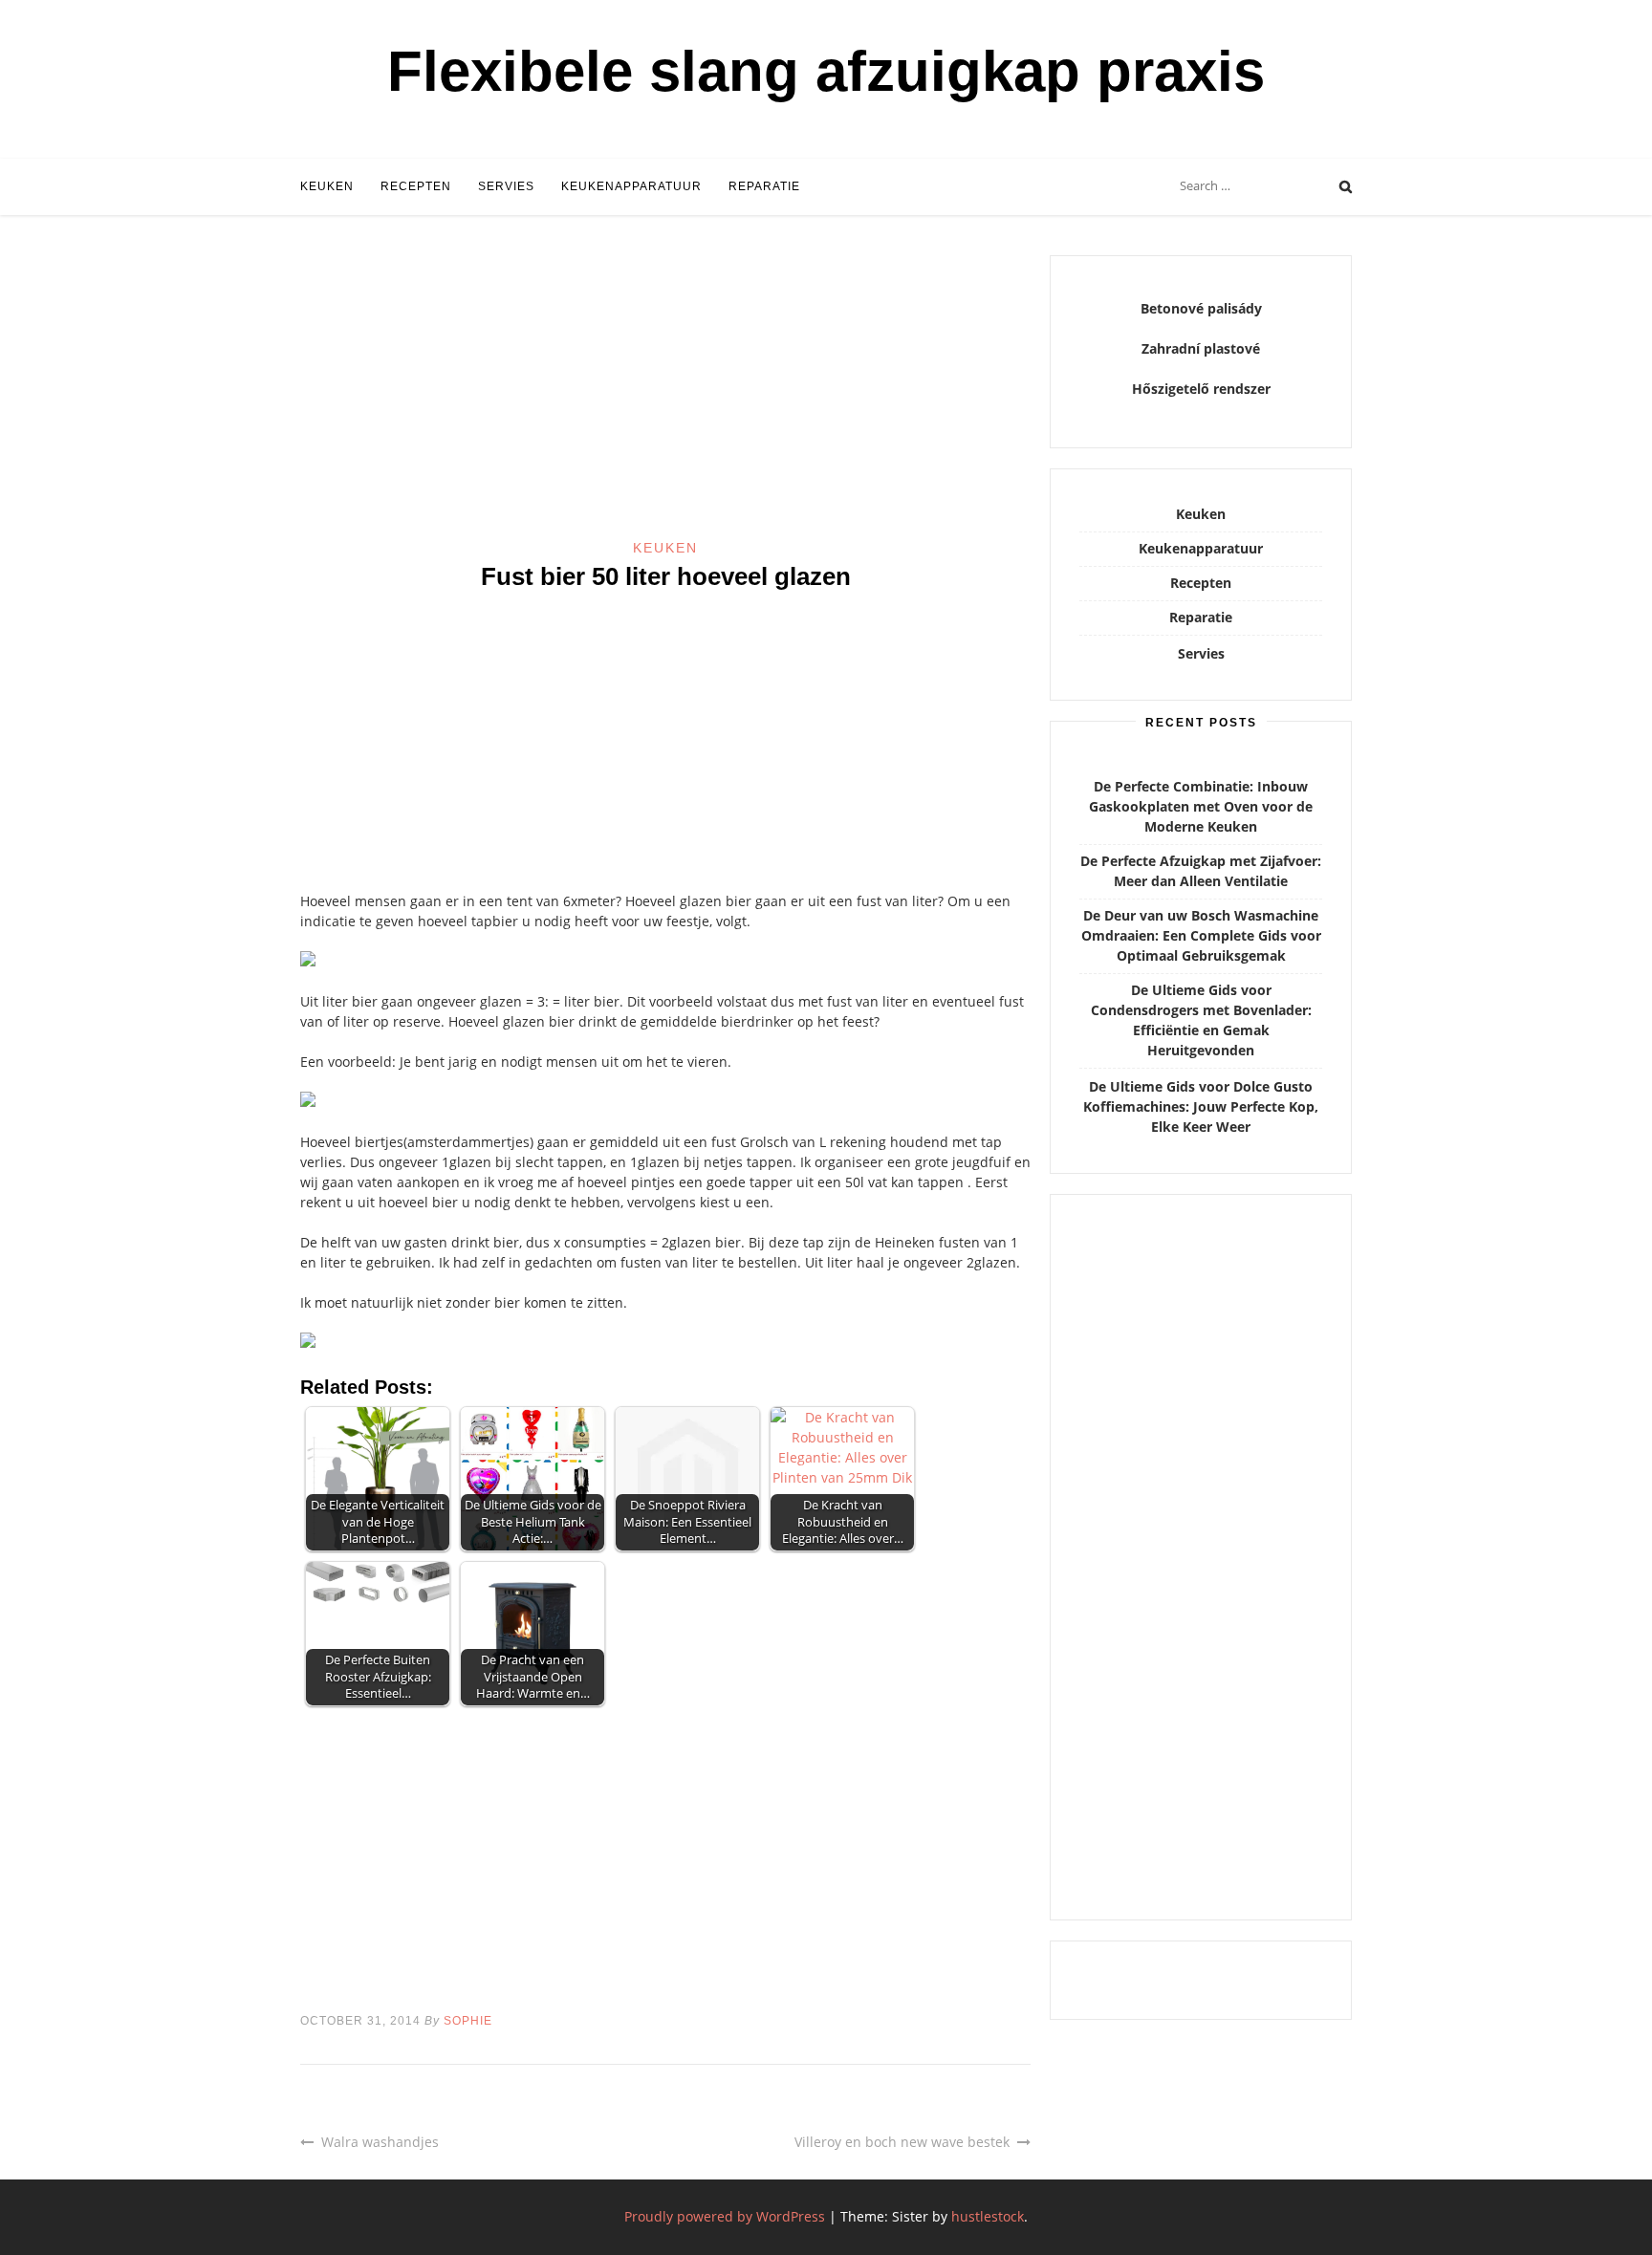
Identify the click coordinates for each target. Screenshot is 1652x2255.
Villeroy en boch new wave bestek (902, 2142)
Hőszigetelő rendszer (1201, 389)
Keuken (327, 186)
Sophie (468, 2021)
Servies (506, 186)
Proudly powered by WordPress (725, 2216)
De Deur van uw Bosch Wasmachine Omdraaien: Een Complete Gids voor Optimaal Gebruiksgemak (1201, 935)
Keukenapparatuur (631, 186)
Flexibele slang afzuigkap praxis (826, 71)
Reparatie (764, 186)
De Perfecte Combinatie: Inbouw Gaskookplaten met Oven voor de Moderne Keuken (1201, 806)
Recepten (416, 186)
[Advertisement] (665, 397)
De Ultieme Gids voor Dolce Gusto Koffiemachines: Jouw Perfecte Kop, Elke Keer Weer (1201, 1106)
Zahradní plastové (1201, 348)
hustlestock (988, 2216)
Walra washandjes (380, 2142)
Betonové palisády (1201, 308)
